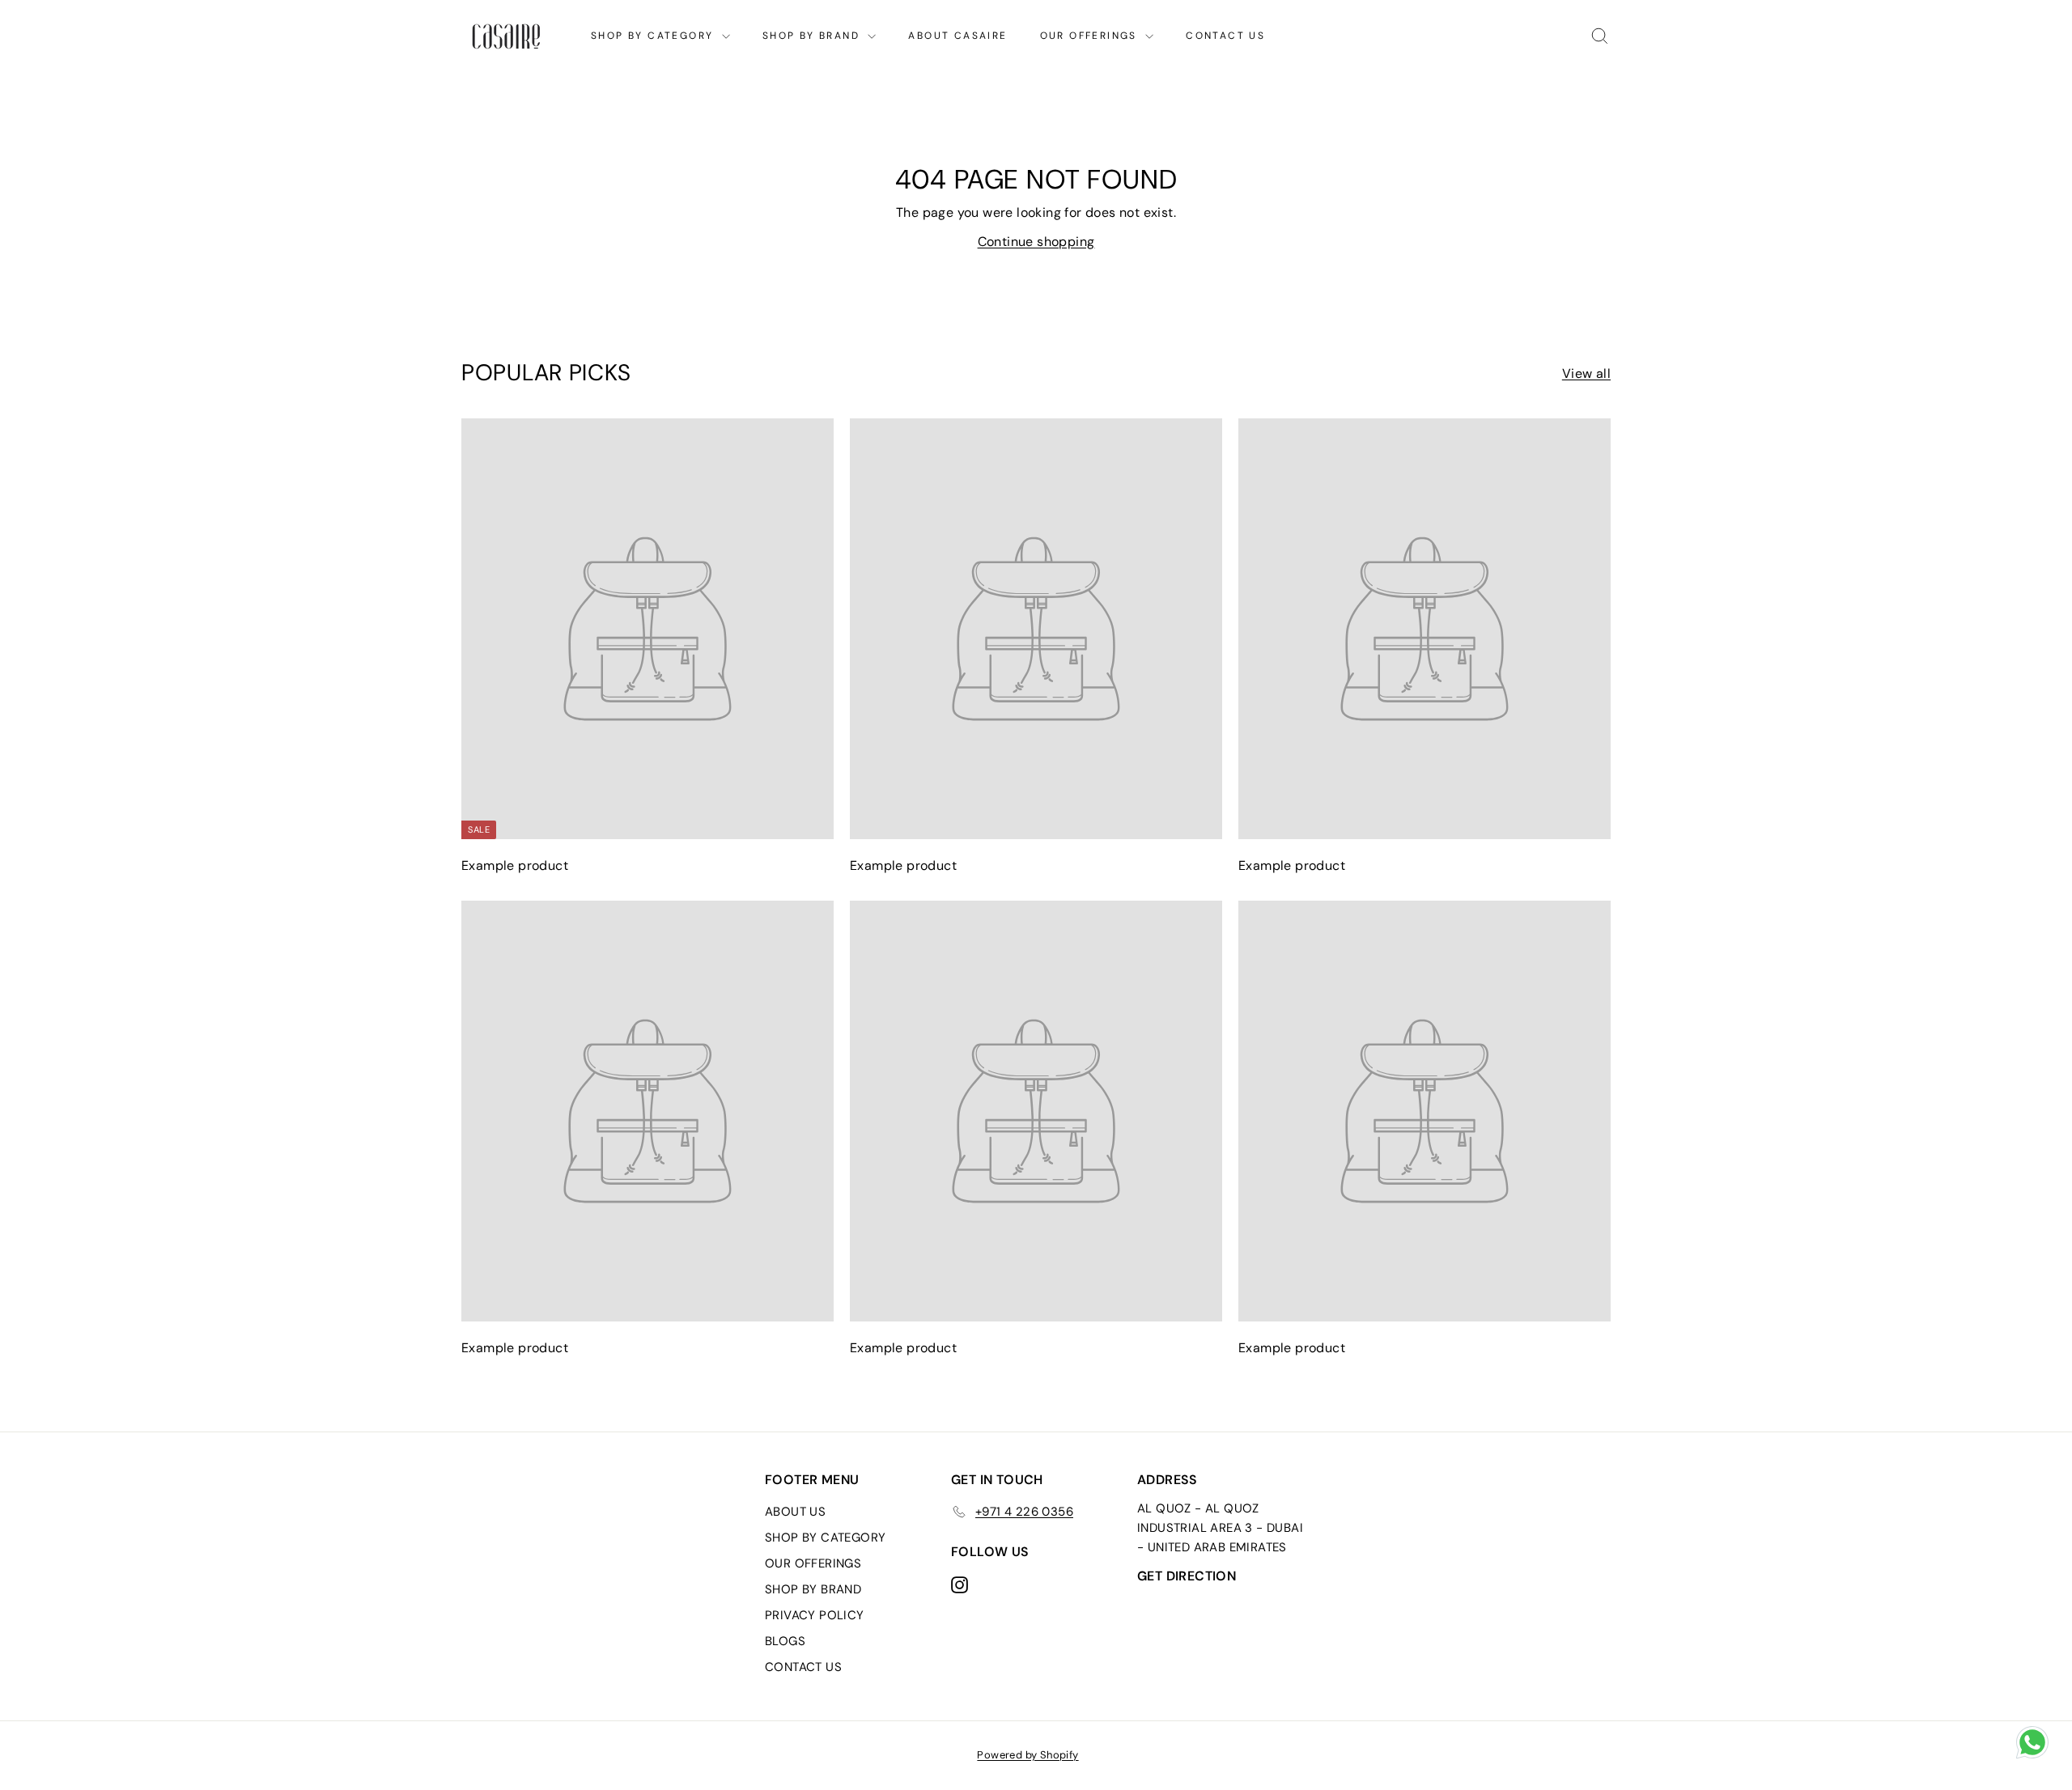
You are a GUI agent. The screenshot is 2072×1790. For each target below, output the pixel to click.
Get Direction (1187, 1576)
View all (1586, 373)
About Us (795, 1512)
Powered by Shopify (1028, 1755)
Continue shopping (1036, 242)
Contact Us (1225, 36)
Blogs (785, 1641)
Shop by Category (654, 36)
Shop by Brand (813, 36)
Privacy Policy (815, 1615)
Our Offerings (1091, 36)
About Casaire (957, 36)
